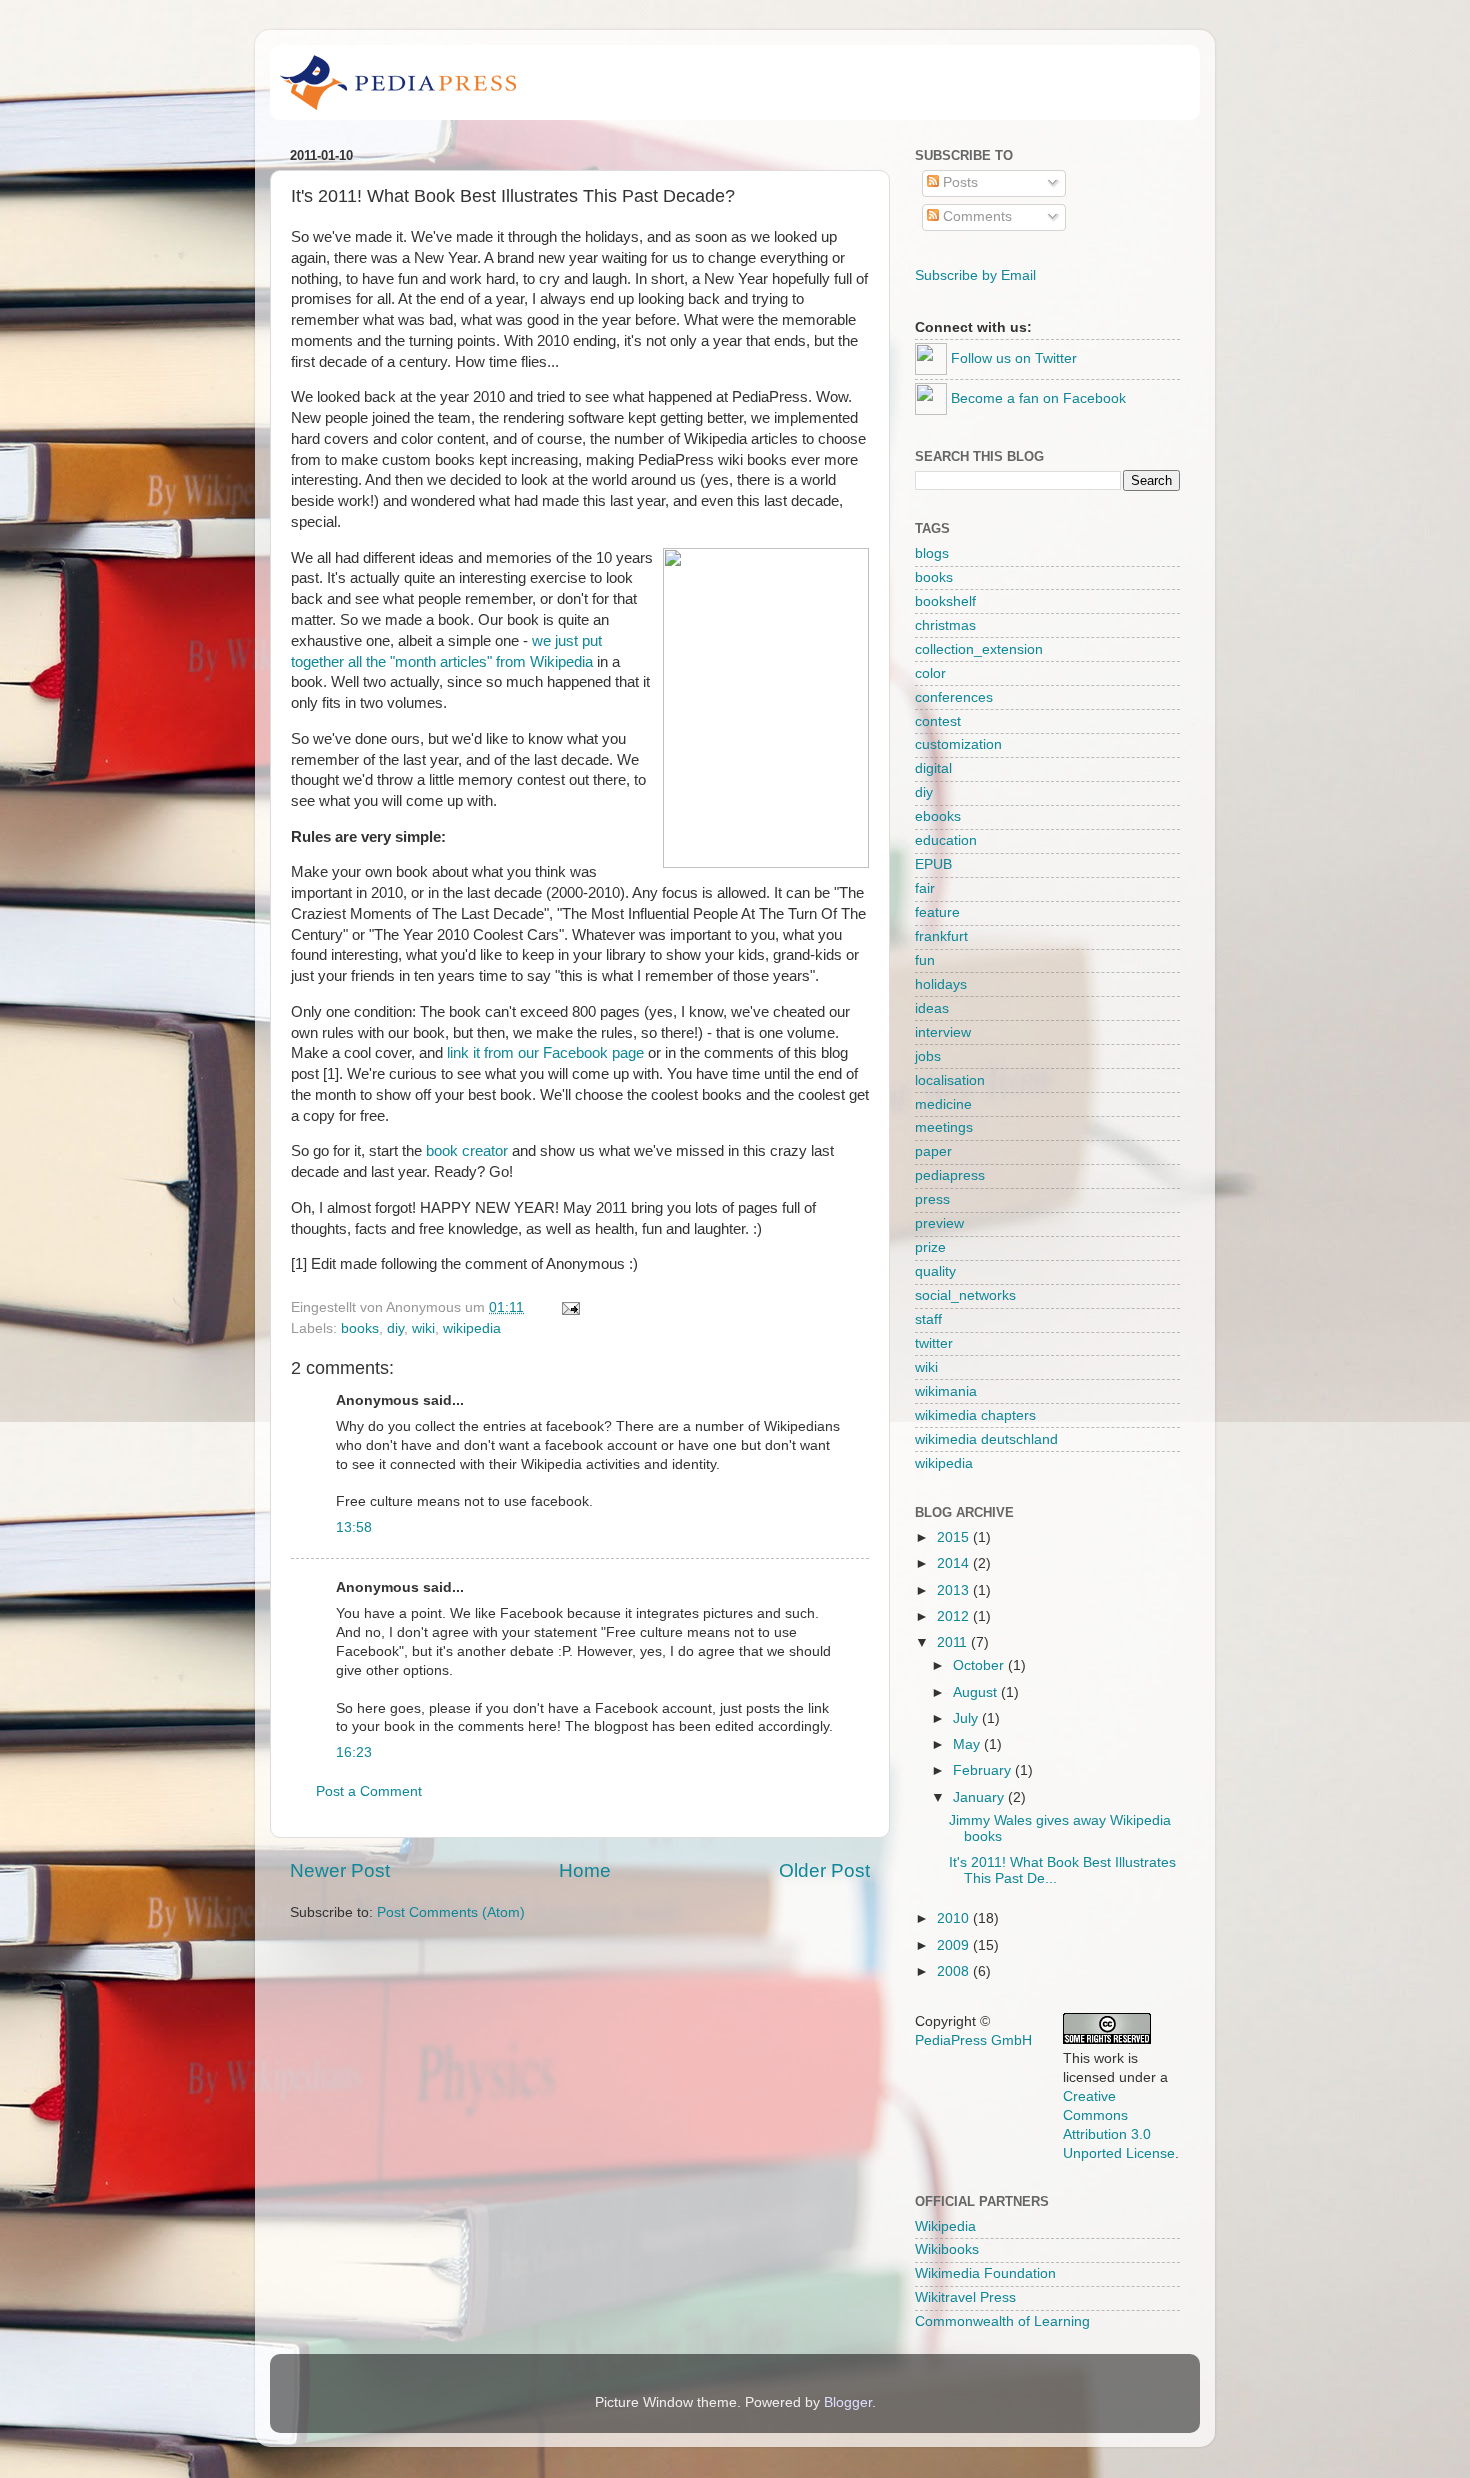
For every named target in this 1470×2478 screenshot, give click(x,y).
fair (925, 888)
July (967, 1718)
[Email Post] (567, 1307)
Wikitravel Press (965, 2297)
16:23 (354, 1752)
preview (939, 1223)
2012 (955, 1616)
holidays (941, 984)
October (980, 1665)
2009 (955, 1945)
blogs (932, 553)
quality (935, 1271)
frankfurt (941, 936)
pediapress (950, 1175)
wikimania (946, 1391)
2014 (955, 1563)
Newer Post (340, 1870)
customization (958, 744)
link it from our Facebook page (545, 1053)
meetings (944, 1127)
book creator (467, 1151)
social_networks (965, 1295)
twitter (934, 1343)
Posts (958, 182)
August (977, 1692)
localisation (950, 1080)
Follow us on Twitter (1014, 358)
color (930, 673)
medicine (943, 1104)
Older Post (824, 1870)
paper (933, 1151)
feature (937, 912)
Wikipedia (945, 2226)
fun (925, 960)
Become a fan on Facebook (1038, 398)
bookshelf (945, 601)
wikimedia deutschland (986, 1439)
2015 (955, 1537)
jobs (928, 1056)
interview (943, 1032)
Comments (975, 216)
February (984, 1770)
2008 (955, 1971)
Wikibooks (947, 2249)
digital (933, 768)
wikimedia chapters (975, 1415)
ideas (932, 1008)
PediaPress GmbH (973, 2040)
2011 (954, 1642)
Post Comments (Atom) (451, 1912)
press (932, 1199)
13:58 (354, 1527)
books (360, 1328)
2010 (955, 1918)
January (980, 1797)
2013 (955, 1590)
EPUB (933, 864)
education (946, 840)
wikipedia (472, 1328)
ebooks (938, 816)
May (968, 1744)
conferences (954, 697)
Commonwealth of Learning (1002, 2321)
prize (930, 1247)
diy (395, 1328)
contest (938, 721)
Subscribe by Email (975, 275)
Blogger (848, 2402)
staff (928, 1319)
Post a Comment (369, 1791)
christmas (945, 625)
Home (585, 1870)
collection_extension (979, 649)
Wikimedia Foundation (985, 2273)
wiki (423, 1328)
